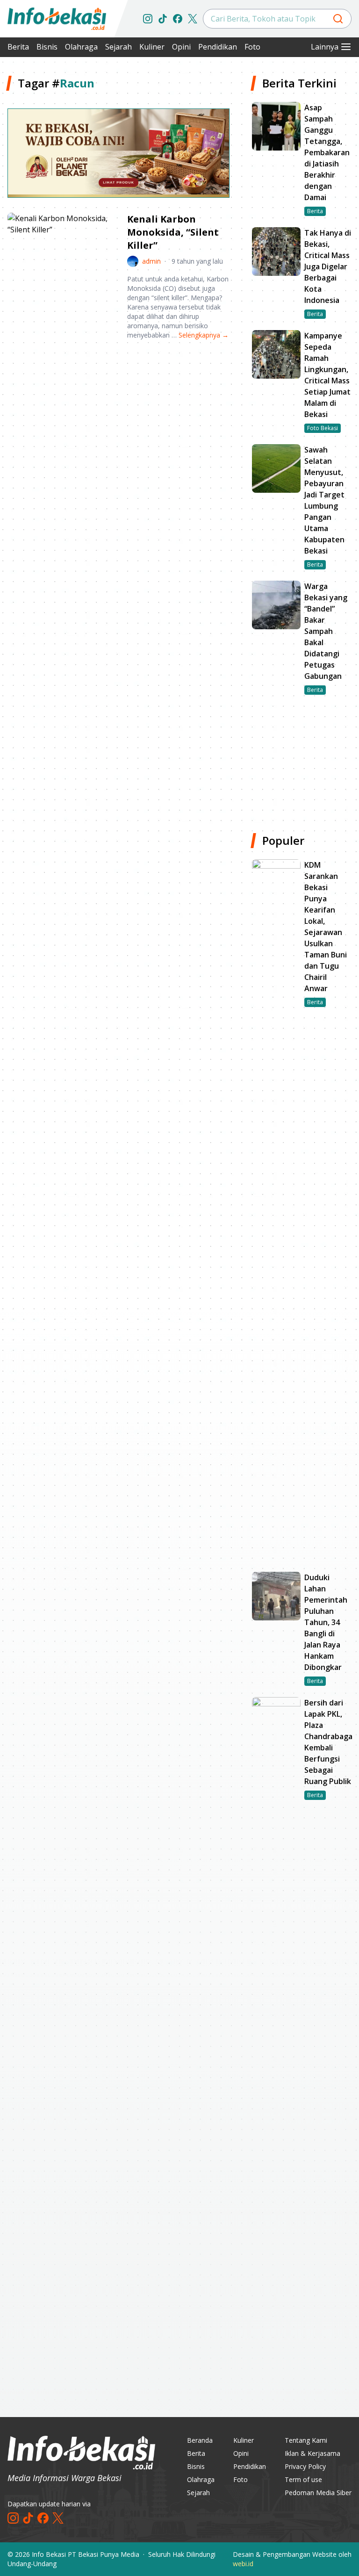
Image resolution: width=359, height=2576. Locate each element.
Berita (18, 47)
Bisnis (47, 47)
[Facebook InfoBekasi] (178, 19)
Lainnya (325, 47)
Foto (252, 47)
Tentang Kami (306, 2440)
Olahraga (81, 47)
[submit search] (338, 19)
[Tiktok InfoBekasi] (163, 19)
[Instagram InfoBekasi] (148, 19)
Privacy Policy (305, 2466)
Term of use (303, 2479)
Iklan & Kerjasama (312, 2453)
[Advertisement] (118, 420)
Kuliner (152, 47)
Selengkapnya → (204, 335)
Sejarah (118, 47)
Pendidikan (218, 47)
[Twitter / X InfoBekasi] (193, 19)
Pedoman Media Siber (318, 2493)
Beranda (200, 2440)
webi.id (243, 2564)
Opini (181, 47)
